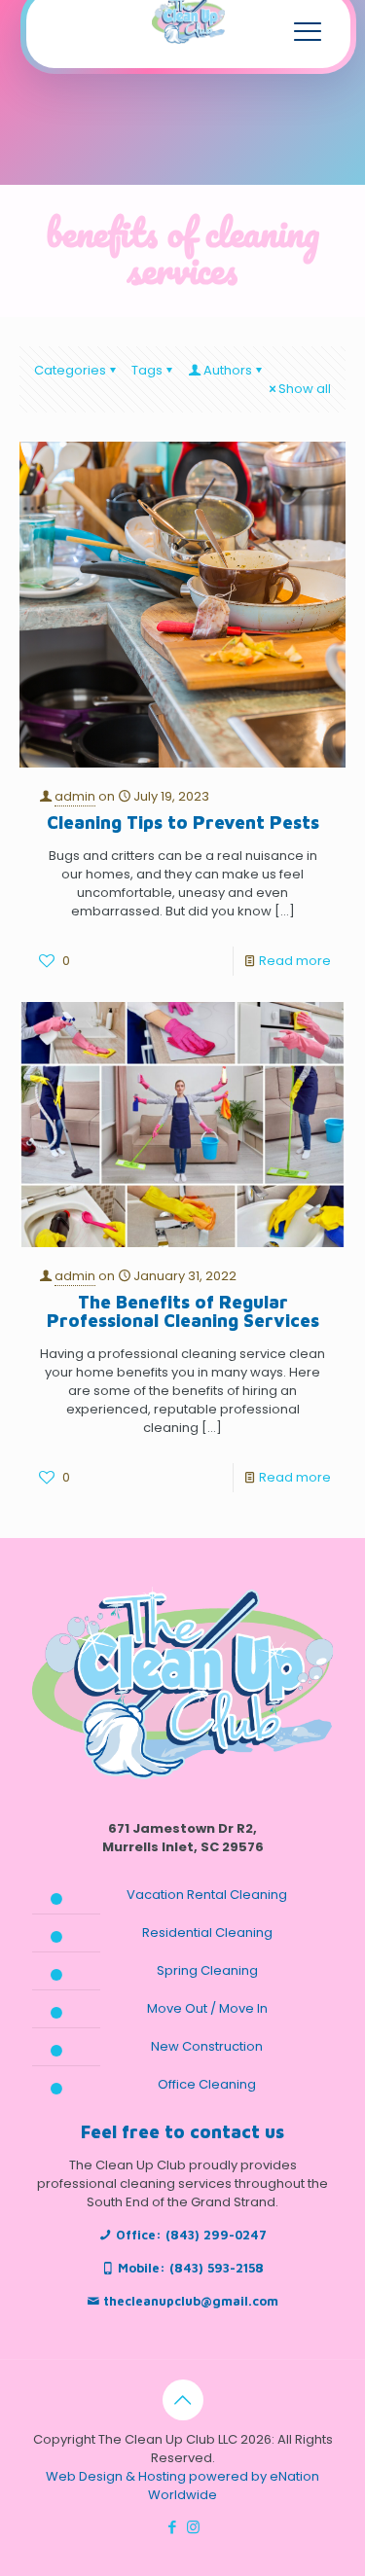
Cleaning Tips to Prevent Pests (183, 823)
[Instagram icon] (193, 2527)
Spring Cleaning (207, 1970)
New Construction (207, 2046)
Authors (228, 370)
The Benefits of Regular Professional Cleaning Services (183, 1311)
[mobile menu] (308, 31)
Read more (295, 961)
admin (75, 796)
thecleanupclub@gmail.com (191, 2301)
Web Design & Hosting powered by (158, 2476)
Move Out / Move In (207, 2008)
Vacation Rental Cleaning (207, 1895)
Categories (70, 370)
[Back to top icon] (183, 2400)
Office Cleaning (207, 2084)
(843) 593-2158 (217, 2268)
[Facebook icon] (173, 2527)
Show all (305, 389)
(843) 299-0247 (216, 2235)
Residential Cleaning (207, 1932)
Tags (147, 370)
